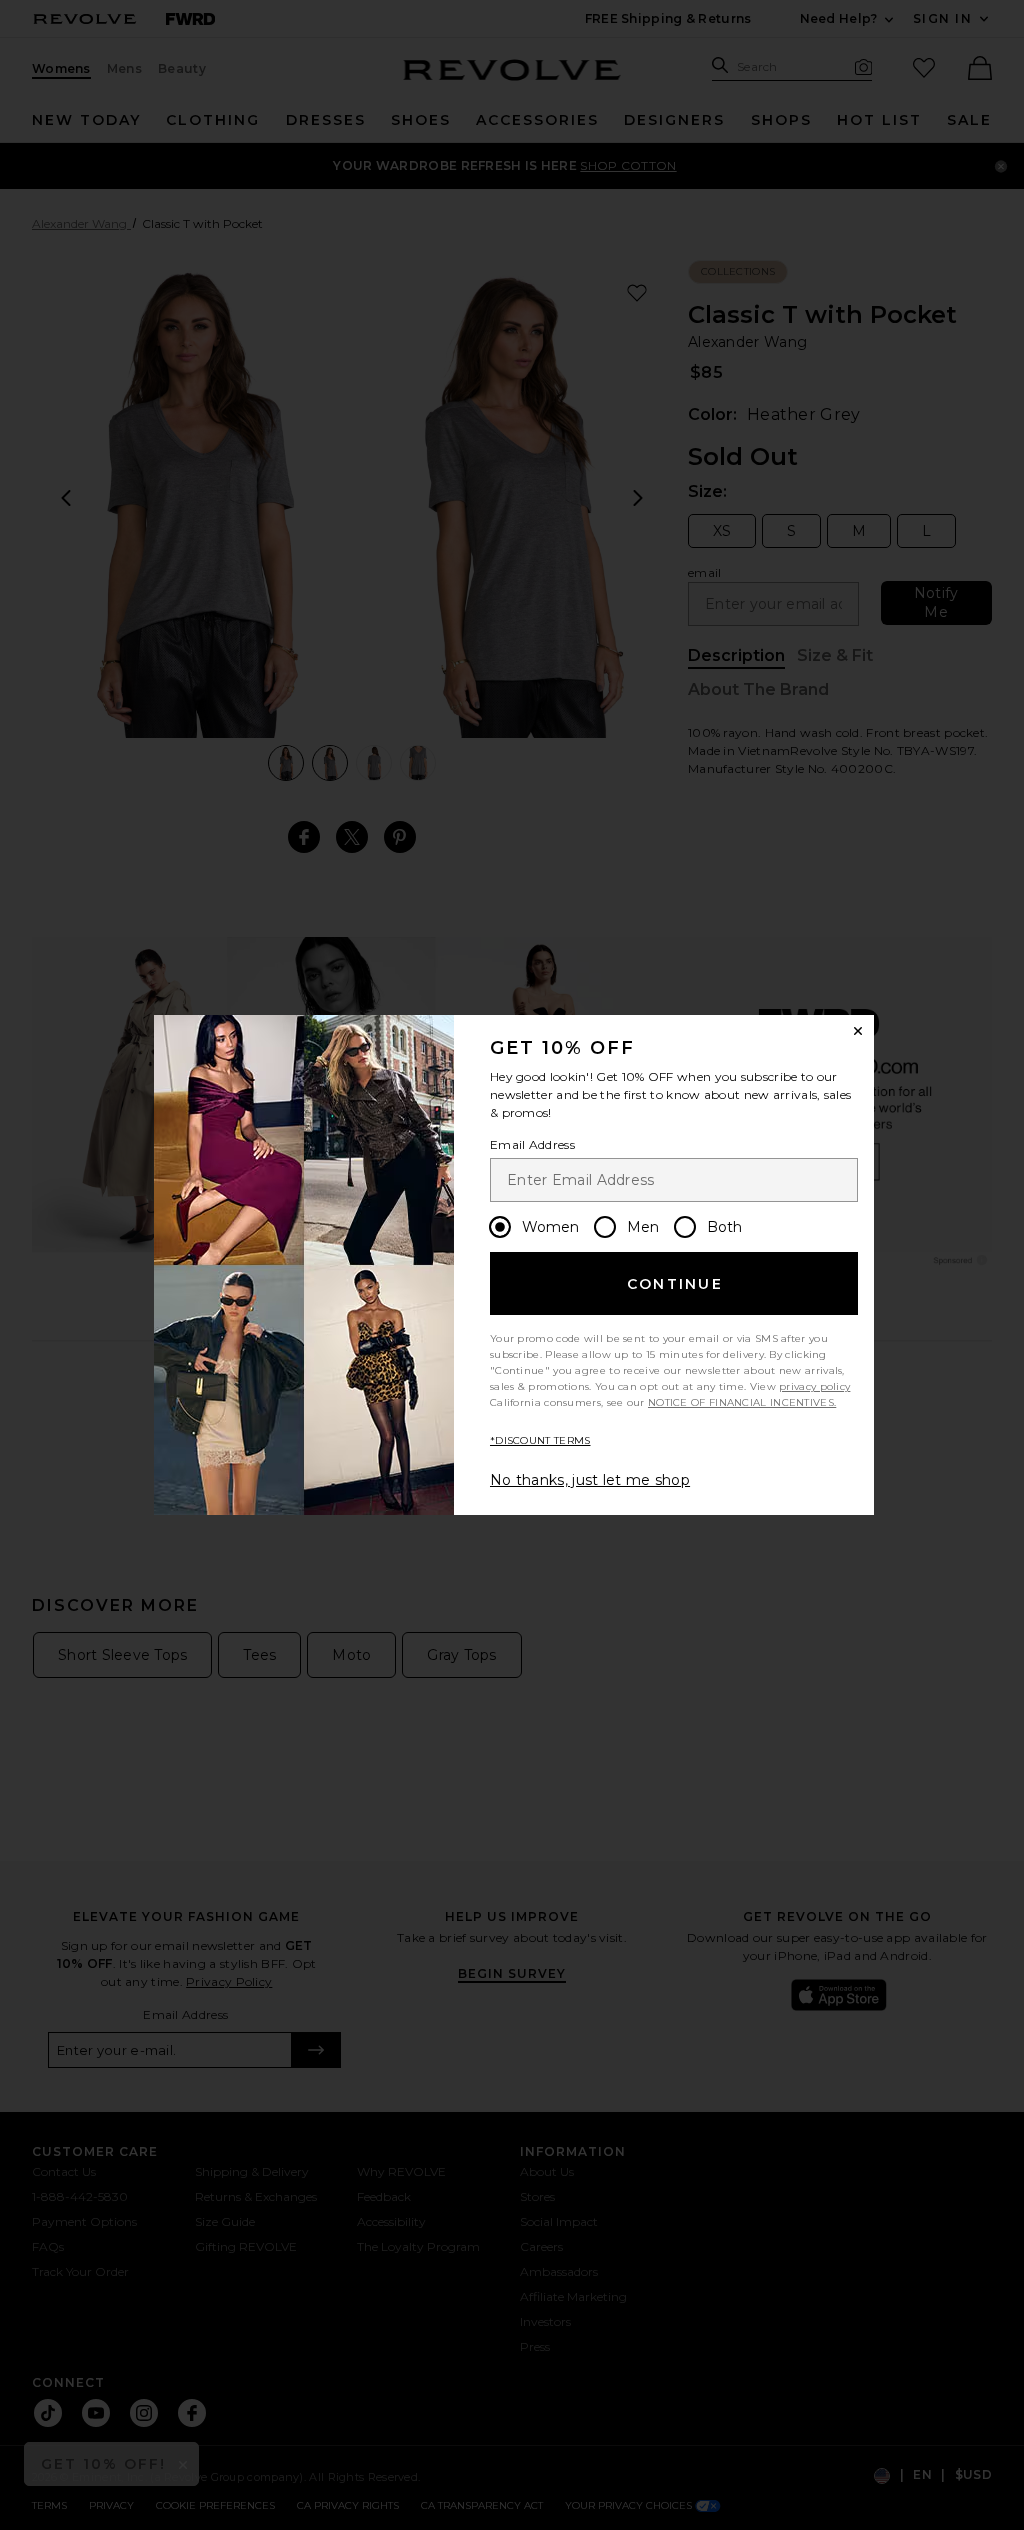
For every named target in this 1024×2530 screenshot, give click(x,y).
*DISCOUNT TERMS (540, 1440)
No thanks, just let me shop (590, 1480)
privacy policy (814, 1386)
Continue (675, 1284)
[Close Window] (858, 1031)
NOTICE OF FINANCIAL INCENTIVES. (742, 1402)
